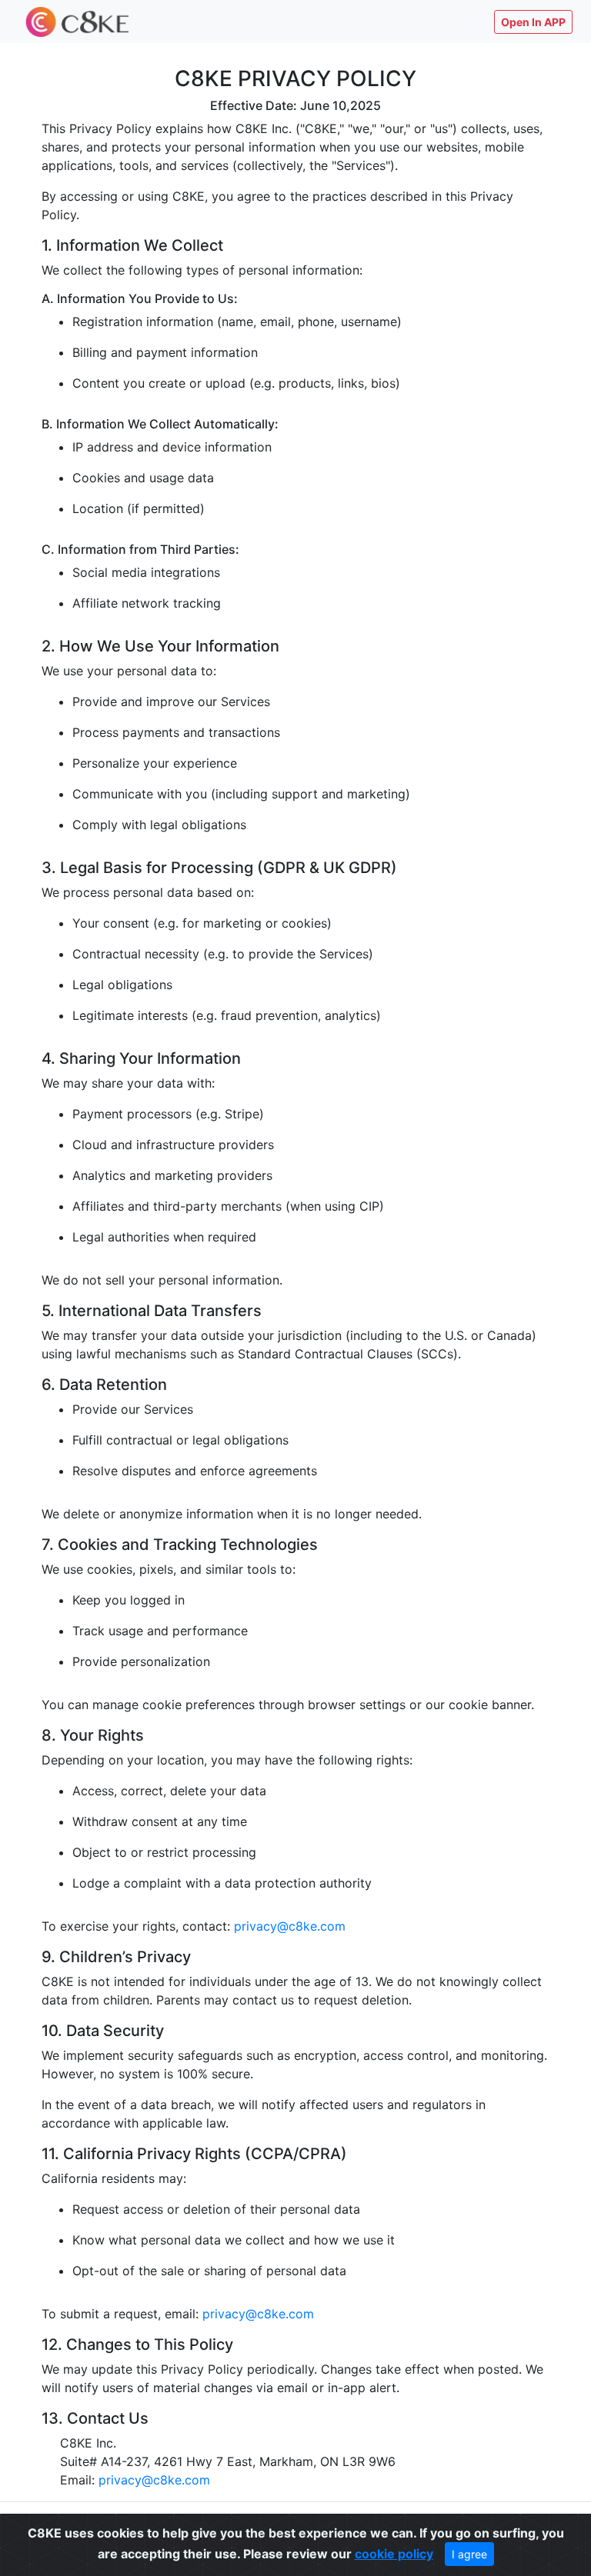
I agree (469, 2554)
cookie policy (394, 2554)
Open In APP (533, 22)
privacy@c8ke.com (290, 1926)
